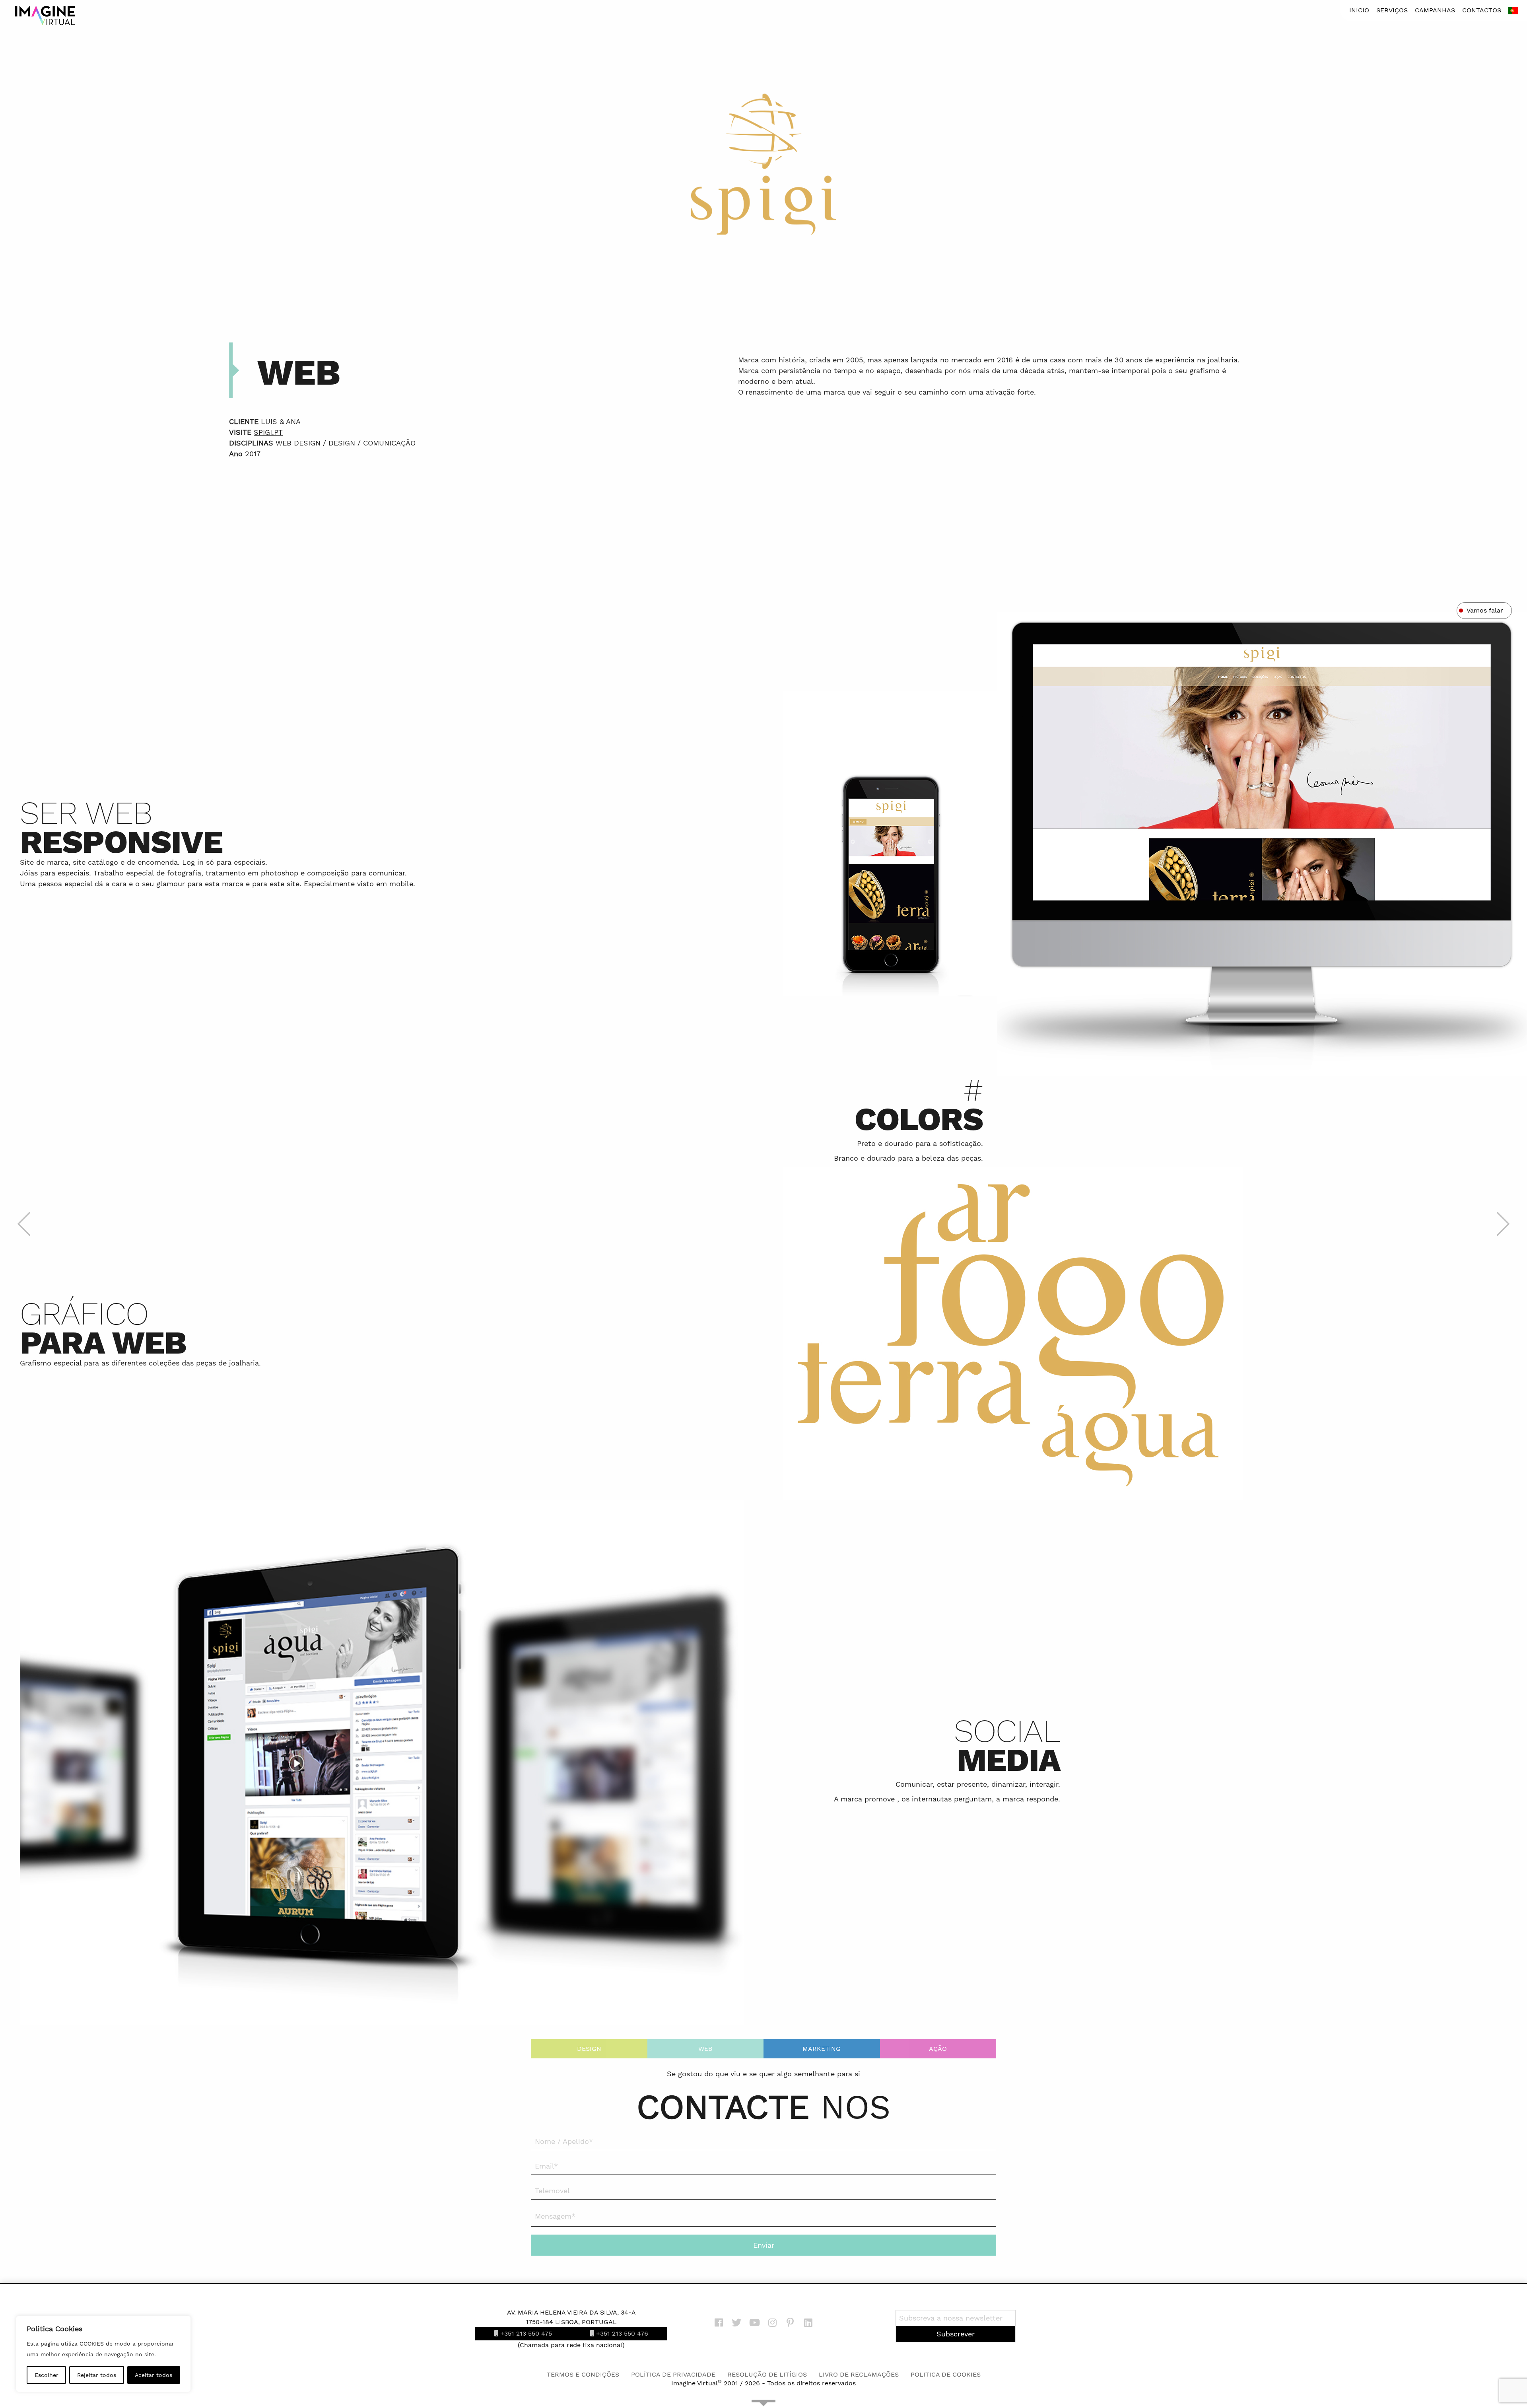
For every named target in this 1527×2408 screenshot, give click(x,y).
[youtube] (755, 2323)
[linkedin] (808, 2323)
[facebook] (719, 2323)
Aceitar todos (153, 2375)
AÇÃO (938, 2049)
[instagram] (772, 2323)
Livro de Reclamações (859, 2374)
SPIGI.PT (268, 432)
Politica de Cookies (946, 2374)
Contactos (1482, 10)
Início (1359, 10)
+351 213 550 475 (525, 2333)
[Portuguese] (1513, 11)
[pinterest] (790, 2323)
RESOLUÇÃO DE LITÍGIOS (767, 2374)
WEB (705, 2049)
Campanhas (1435, 10)
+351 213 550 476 (621, 2333)
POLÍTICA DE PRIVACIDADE (673, 2374)
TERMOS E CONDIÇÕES (583, 2374)
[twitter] (736, 2323)
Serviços (1392, 10)
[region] (103, 2354)
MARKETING (822, 2049)
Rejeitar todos (97, 2375)
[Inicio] (45, 16)
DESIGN (589, 2049)
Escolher (47, 2375)
